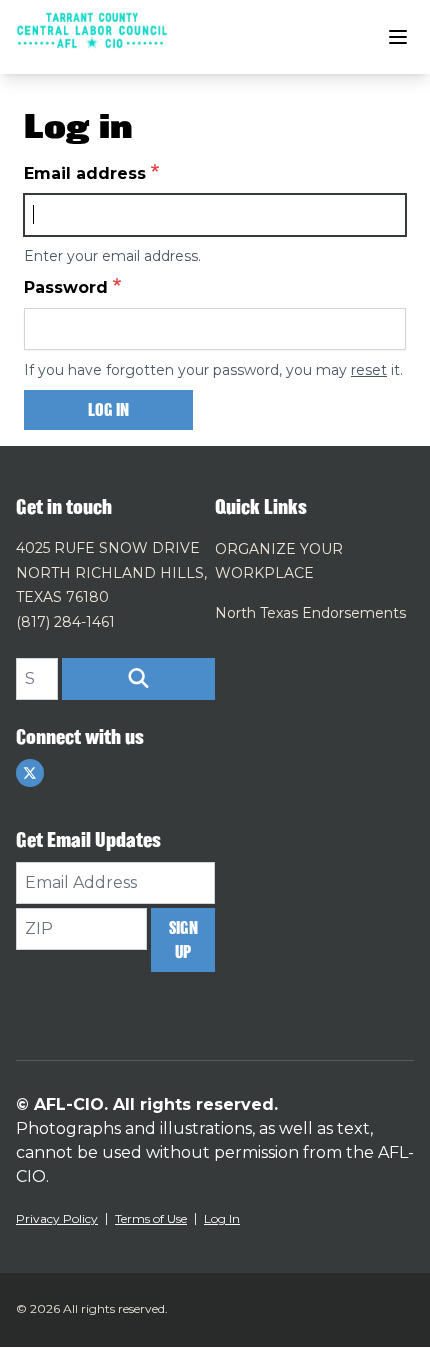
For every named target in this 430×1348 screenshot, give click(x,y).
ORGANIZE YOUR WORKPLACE (279, 561)
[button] (138, 679)
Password (66, 287)
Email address (85, 173)
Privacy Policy (57, 1218)
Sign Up (183, 940)
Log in (108, 410)
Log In (222, 1218)
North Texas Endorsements (310, 613)
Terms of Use (151, 1218)
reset (369, 370)
